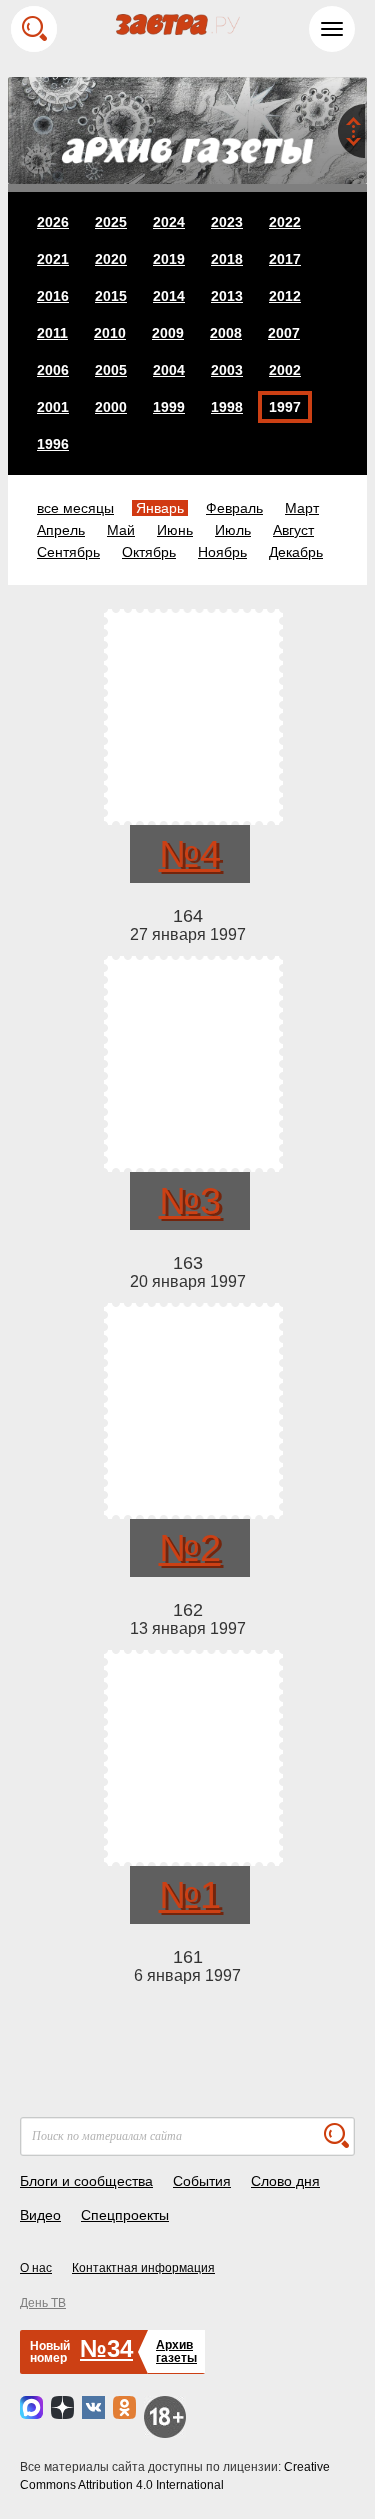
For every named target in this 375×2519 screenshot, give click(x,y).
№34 (106, 2348)
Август (293, 530)
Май (121, 530)
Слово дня (285, 2181)
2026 (53, 222)
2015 (111, 296)
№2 (190, 1548)
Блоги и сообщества (86, 2181)
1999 (169, 407)
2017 (285, 259)
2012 (285, 296)
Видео (40, 2215)
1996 (53, 444)
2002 (285, 370)
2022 (285, 222)
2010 (110, 333)
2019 (169, 259)
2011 (52, 333)
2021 (53, 259)
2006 (53, 370)
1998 (227, 407)
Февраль (234, 508)
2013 (227, 296)
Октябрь (149, 552)
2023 (227, 222)
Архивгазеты (176, 2351)
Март (302, 508)
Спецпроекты (125, 2215)
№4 (190, 854)
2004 (169, 370)
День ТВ (43, 2303)
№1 (190, 1895)
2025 (111, 222)
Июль (233, 530)
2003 (227, 370)
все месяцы (75, 508)
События (202, 2181)
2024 (169, 222)
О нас (36, 2268)
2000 (111, 407)
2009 (168, 333)
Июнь (175, 530)
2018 (227, 259)
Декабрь (296, 552)
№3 (190, 1201)
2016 (53, 296)
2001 (53, 407)
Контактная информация (143, 2268)
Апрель (61, 530)
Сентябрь (68, 552)
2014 (169, 296)
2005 (111, 370)
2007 (284, 333)
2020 (111, 259)
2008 (226, 333)
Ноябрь (222, 552)
